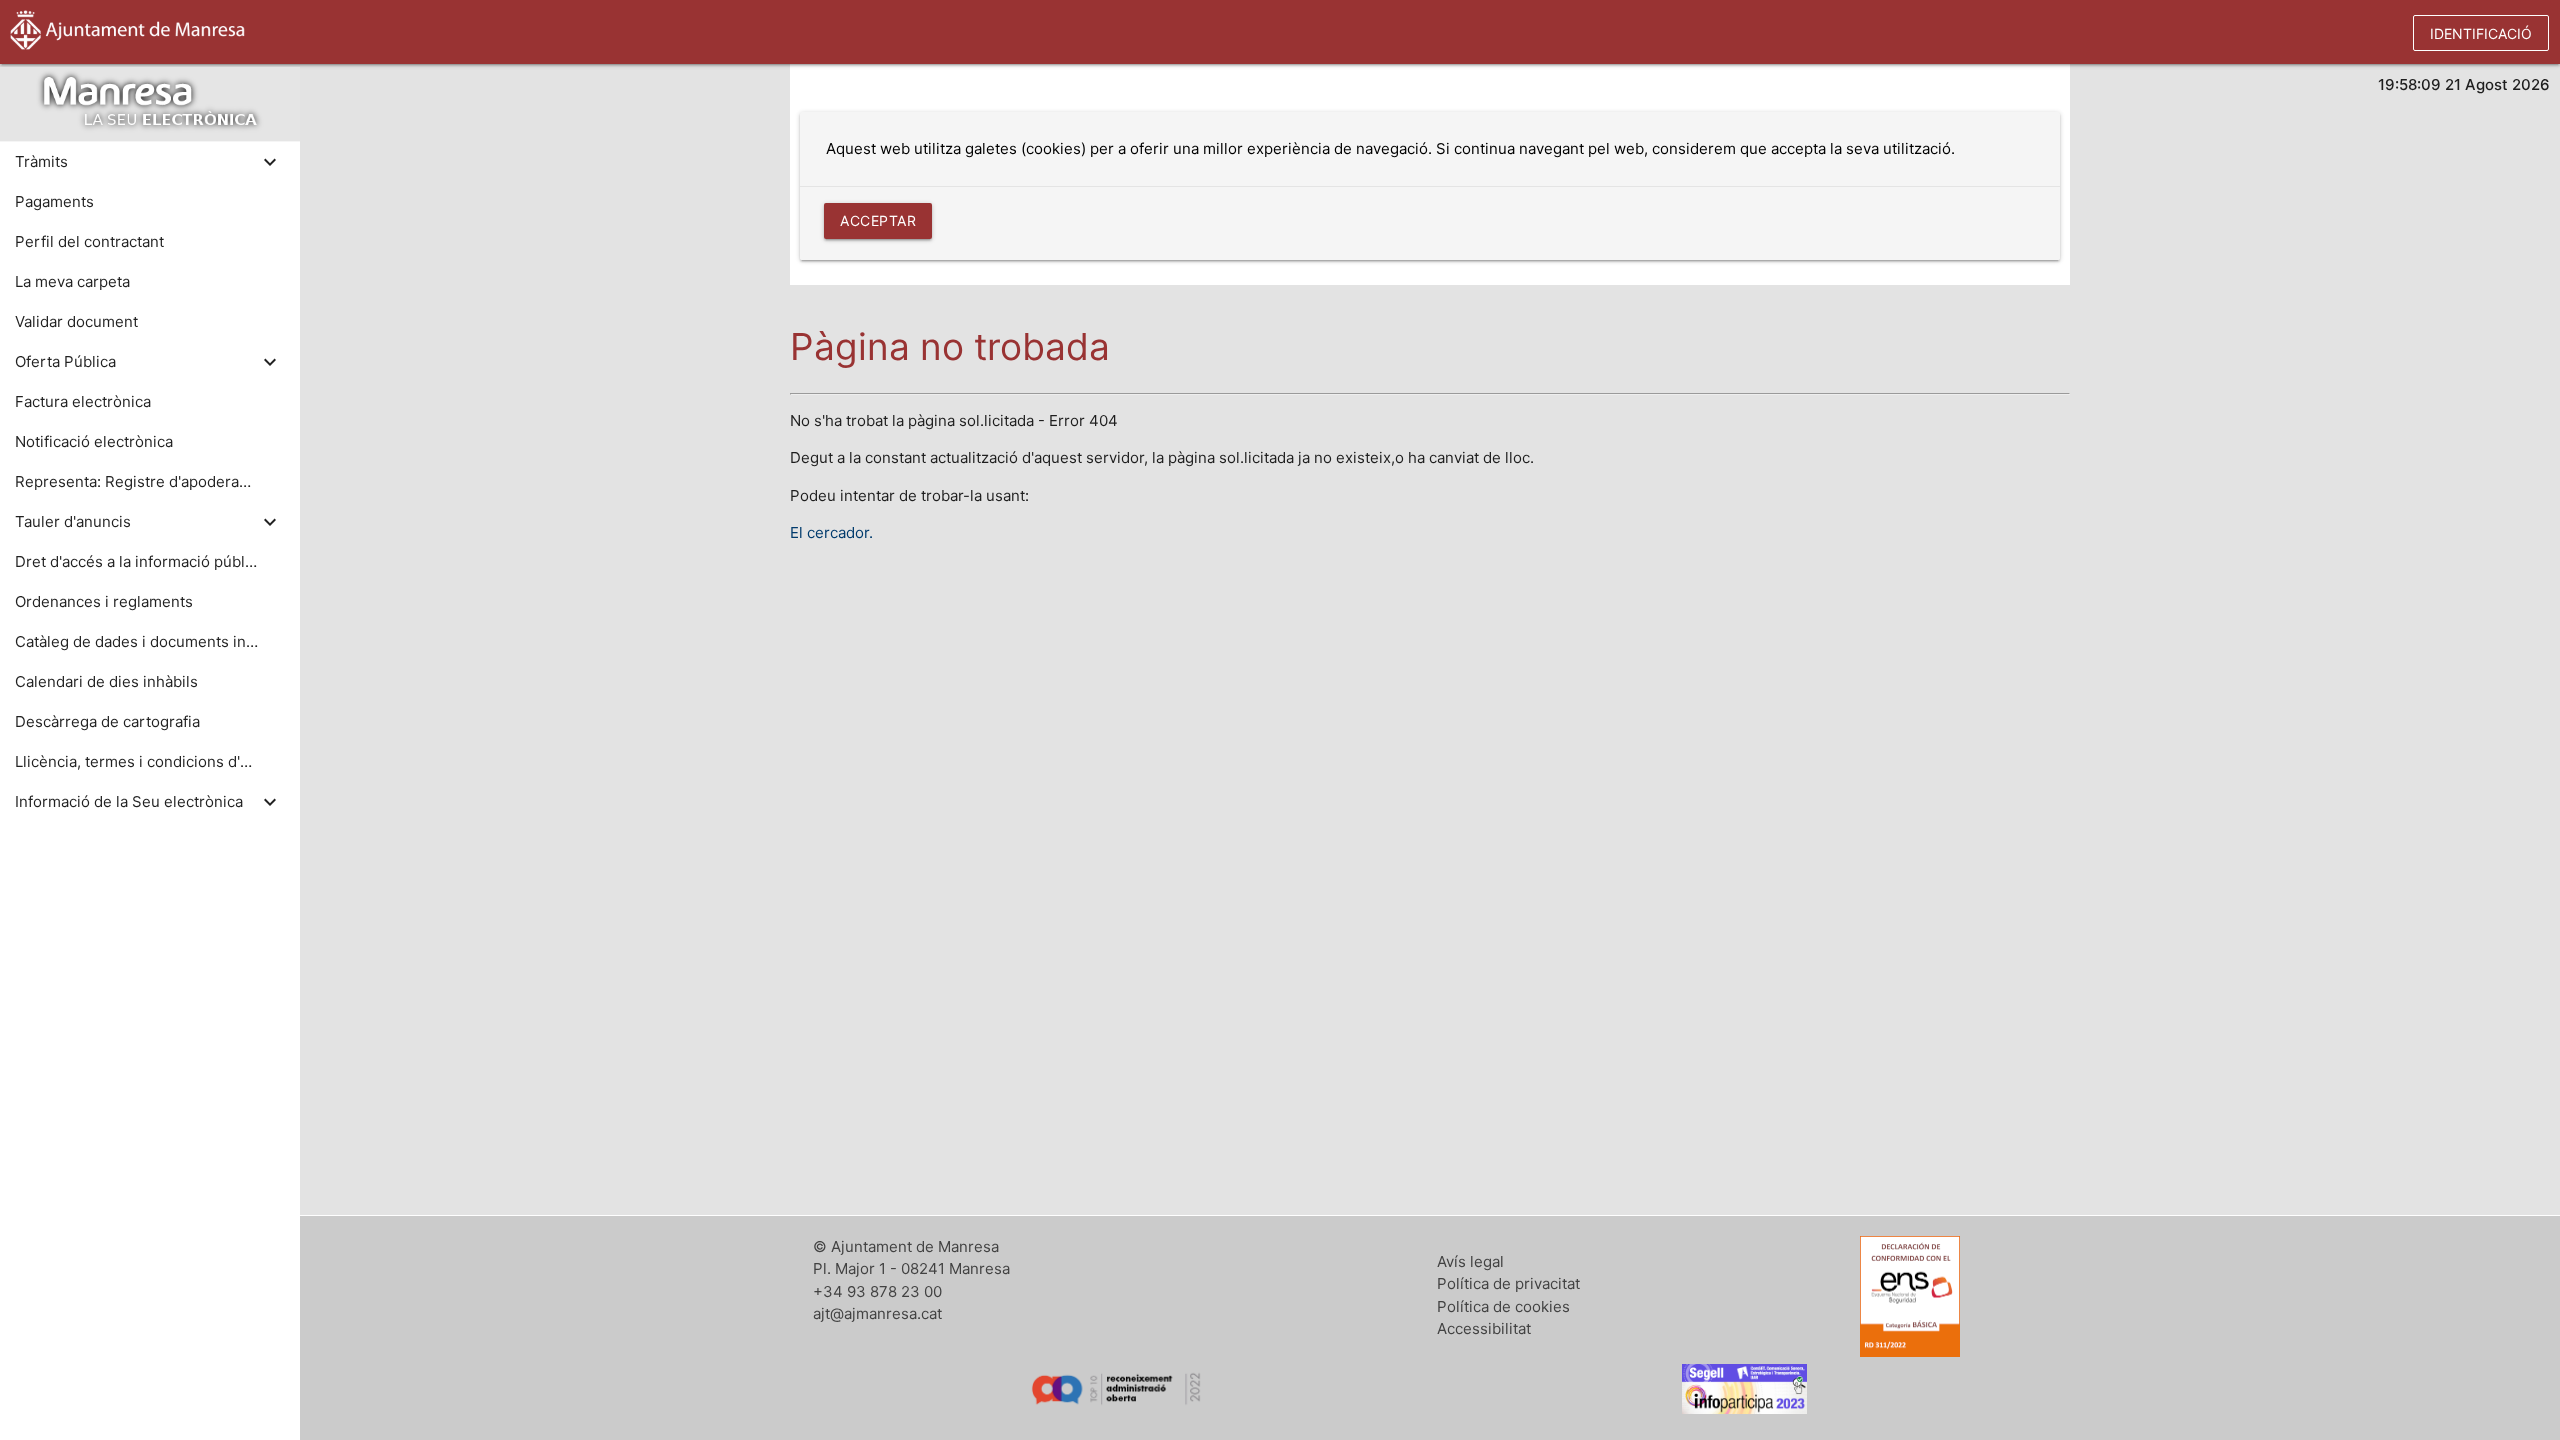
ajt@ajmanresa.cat (877, 1313)
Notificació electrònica (94, 441)
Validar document (76, 321)
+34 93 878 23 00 (877, 1291)
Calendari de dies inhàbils (106, 681)
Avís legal (1470, 1261)
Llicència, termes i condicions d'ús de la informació (136, 761)
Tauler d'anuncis (73, 521)
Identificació (2481, 33)
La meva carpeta (72, 281)
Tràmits (41, 161)
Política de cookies (1503, 1306)
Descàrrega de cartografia (107, 721)
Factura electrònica (83, 401)
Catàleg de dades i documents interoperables (136, 641)
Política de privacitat (1508, 1283)
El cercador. (831, 532)
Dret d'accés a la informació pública (136, 561)
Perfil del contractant (89, 241)
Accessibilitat (1484, 1328)
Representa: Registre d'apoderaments (136, 481)
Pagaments (54, 201)
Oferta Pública (65, 361)
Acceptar (878, 220)
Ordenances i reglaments (104, 601)
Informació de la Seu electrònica (129, 801)
